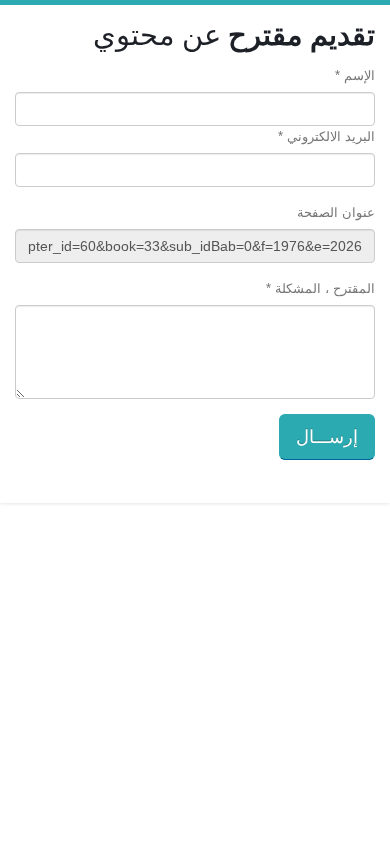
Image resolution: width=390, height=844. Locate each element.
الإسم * (355, 75)
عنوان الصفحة (336, 212)
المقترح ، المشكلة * (320, 288)
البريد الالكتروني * (326, 136)
